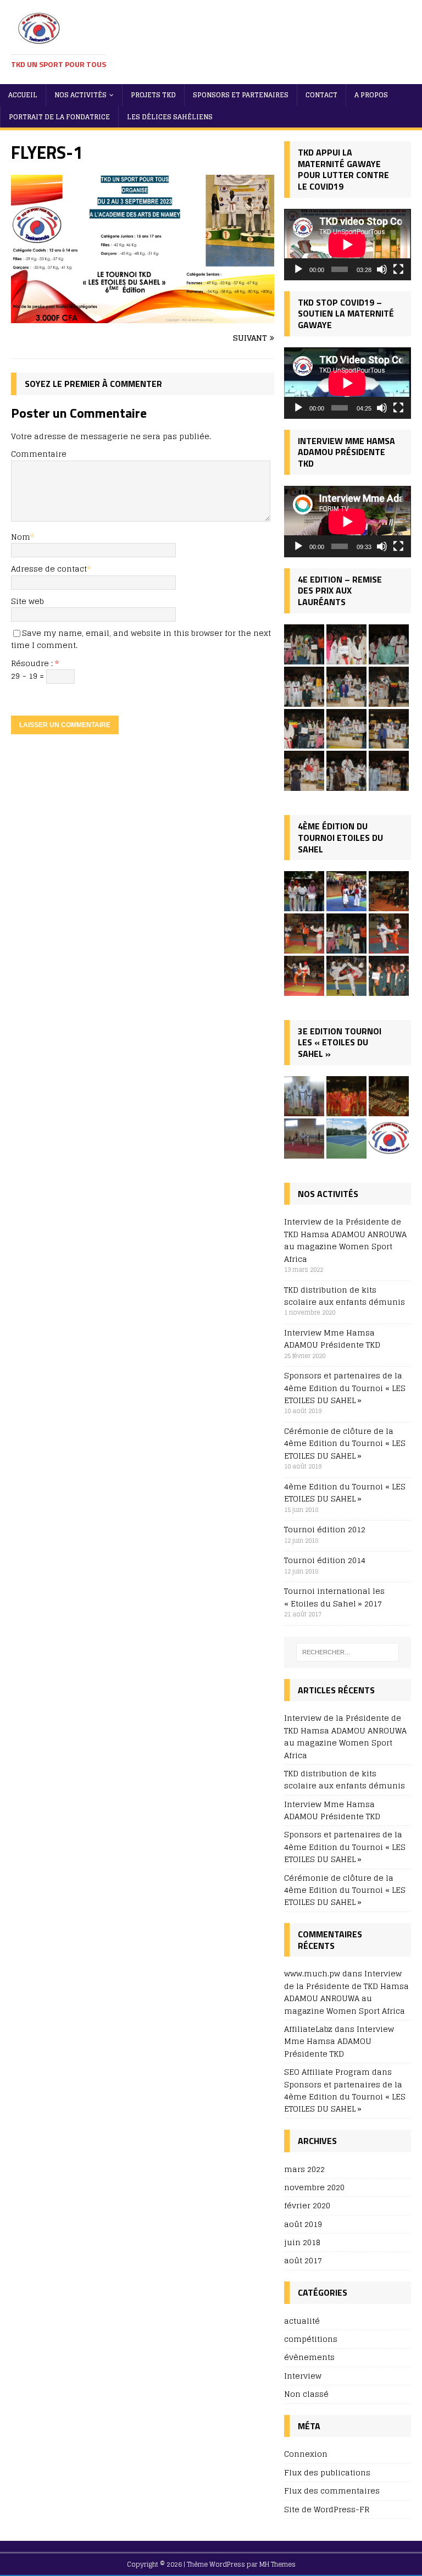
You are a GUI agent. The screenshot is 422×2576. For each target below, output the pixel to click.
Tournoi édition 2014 (325, 1560)
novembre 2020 (314, 2187)
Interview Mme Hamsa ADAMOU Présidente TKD (332, 1339)
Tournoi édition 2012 (325, 1529)
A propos (371, 95)
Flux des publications (327, 2472)
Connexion (306, 2454)
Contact (321, 95)
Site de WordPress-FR (327, 2509)
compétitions (311, 2339)
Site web (27, 601)
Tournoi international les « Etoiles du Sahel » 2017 (334, 1597)
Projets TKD (153, 95)
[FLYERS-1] (143, 317)
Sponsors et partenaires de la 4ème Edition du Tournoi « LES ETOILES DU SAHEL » (345, 1388)
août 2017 (303, 2260)
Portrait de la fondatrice (59, 117)
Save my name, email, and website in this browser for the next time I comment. (141, 639)
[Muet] (382, 269)
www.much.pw (312, 1973)
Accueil (23, 95)
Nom (21, 537)
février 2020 (307, 2205)
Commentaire (39, 454)
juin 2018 (302, 2242)
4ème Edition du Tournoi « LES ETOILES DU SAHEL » (345, 1492)
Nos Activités (80, 95)
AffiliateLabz (308, 2029)
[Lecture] (298, 269)
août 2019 (303, 2224)
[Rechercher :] (348, 1652)
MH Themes (277, 2564)
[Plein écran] (398, 269)
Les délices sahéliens (170, 117)
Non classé (306, 2394)
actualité (302, 2321)
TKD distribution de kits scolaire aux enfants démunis (345, 1296)
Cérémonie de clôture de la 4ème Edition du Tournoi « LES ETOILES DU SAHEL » (345, 1443)
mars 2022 (304, 2170)
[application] (347, 245)
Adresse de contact (49, 569)
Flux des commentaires (332, 2491)
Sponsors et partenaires (241, 95)
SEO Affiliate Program (327, 2072)
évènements (309, 2357)
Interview (303, 2376)
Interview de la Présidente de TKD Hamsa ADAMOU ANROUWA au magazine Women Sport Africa (345, 1240)
